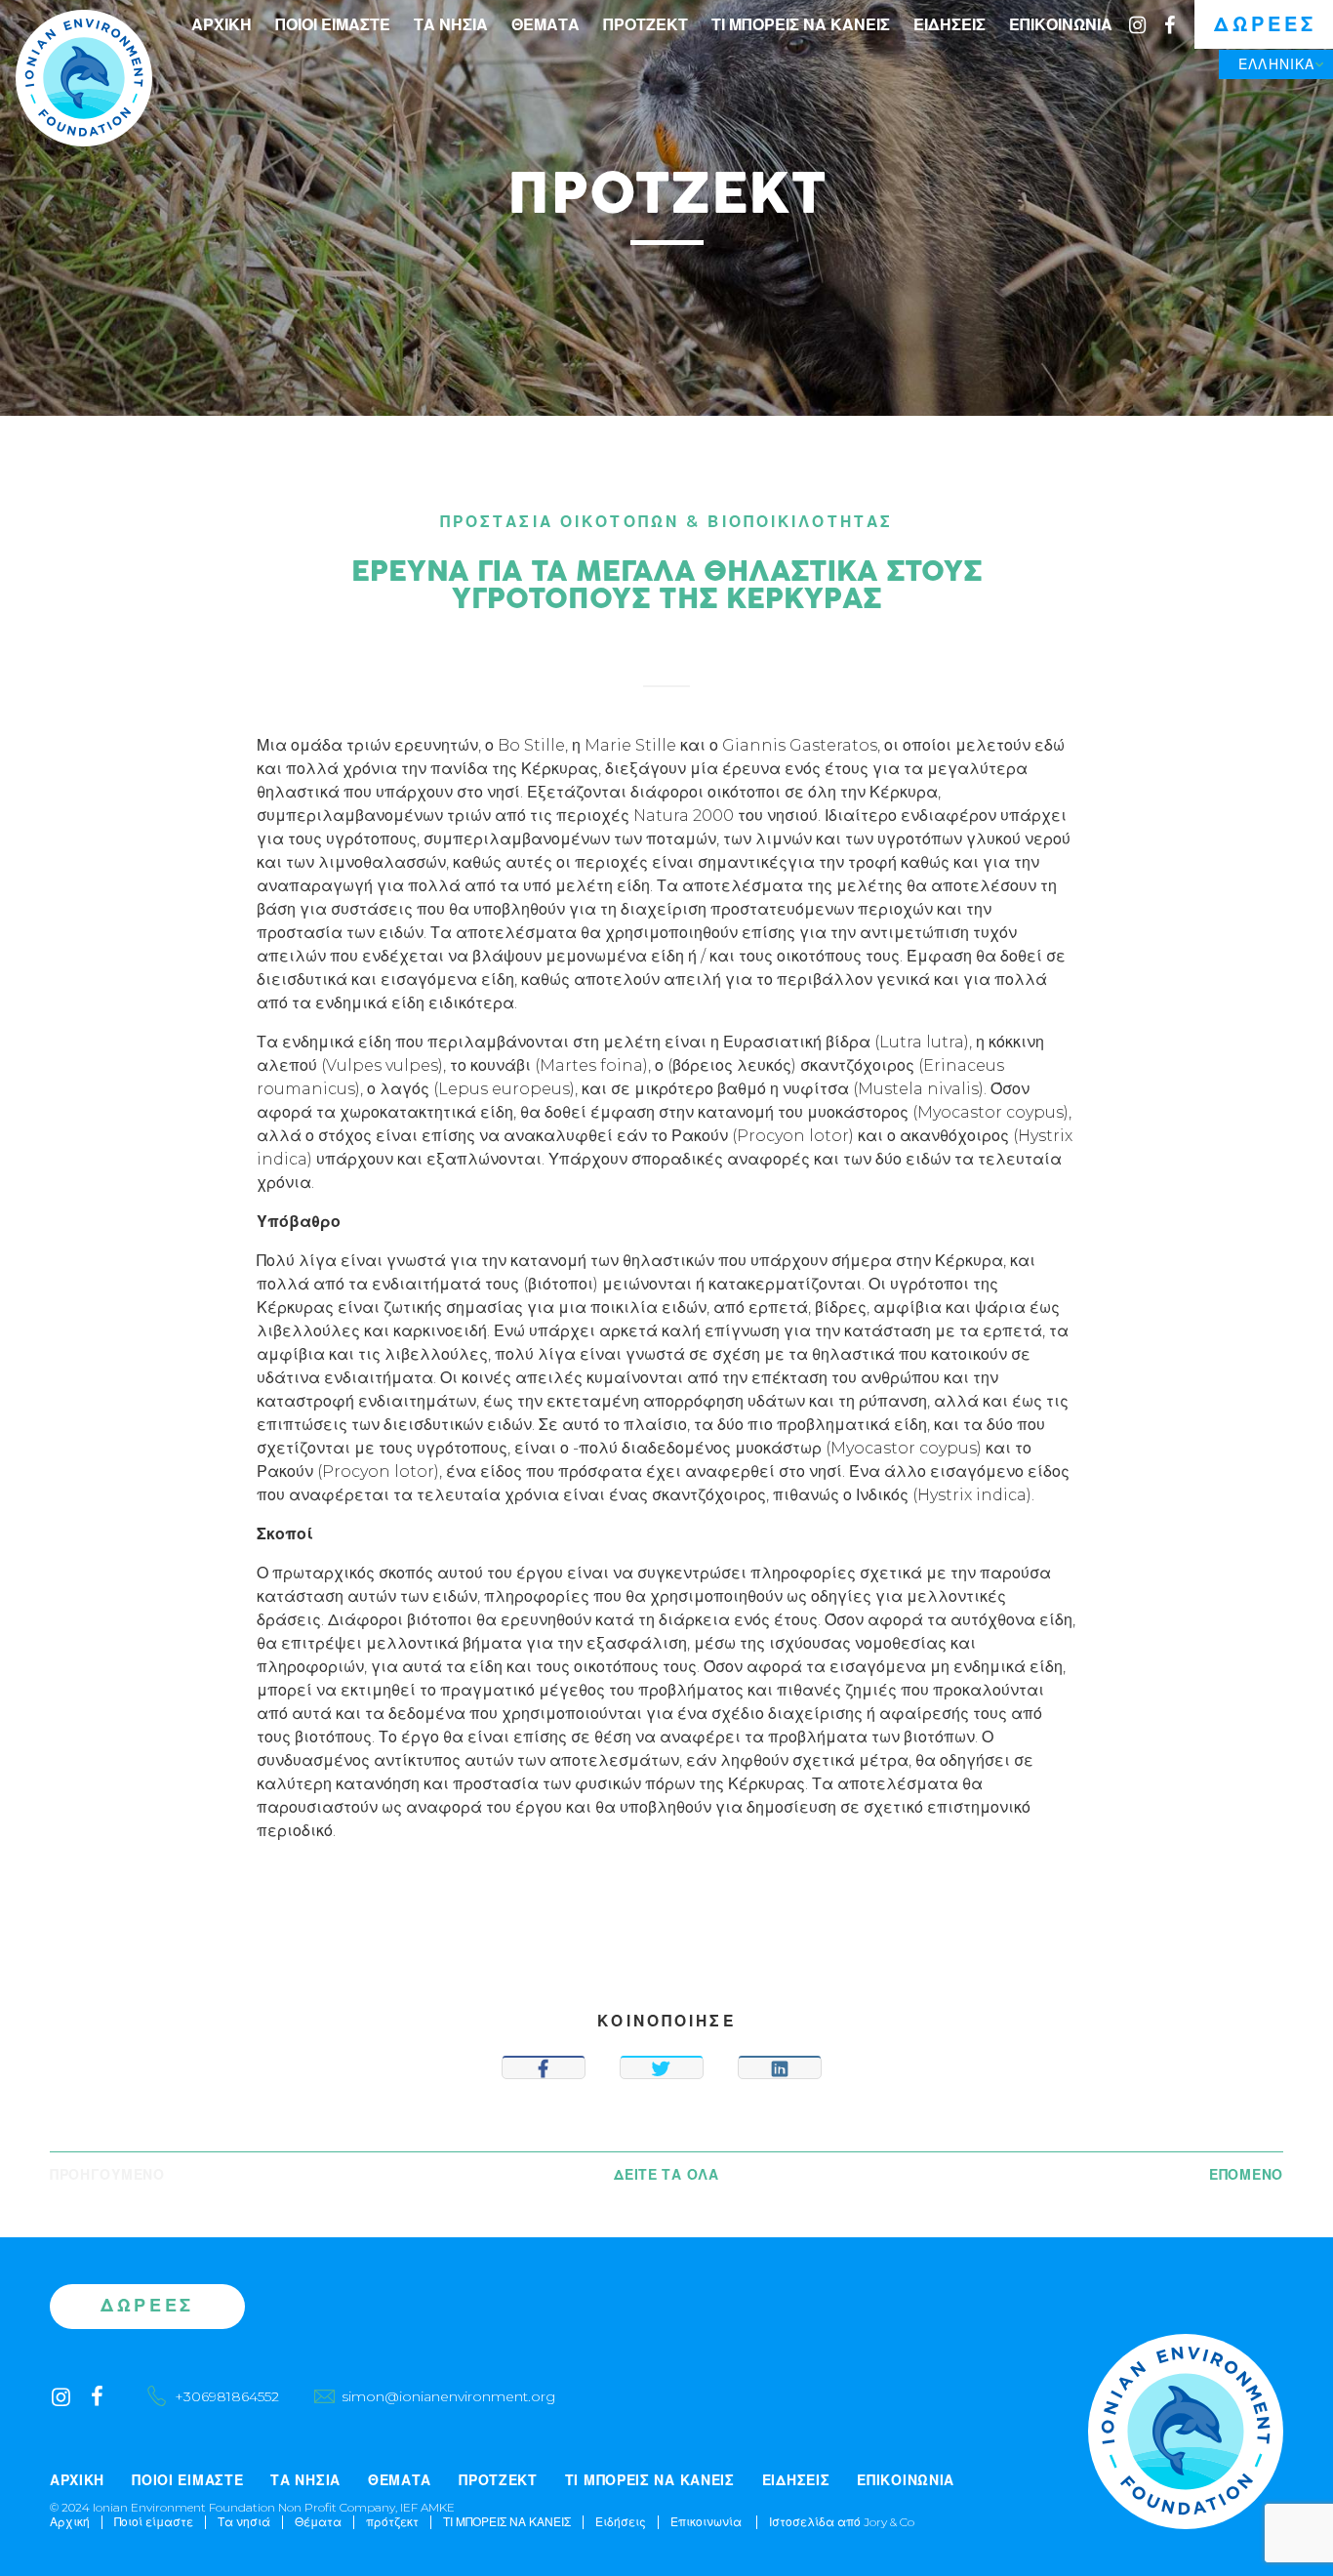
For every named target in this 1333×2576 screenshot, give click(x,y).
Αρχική (222, 25)
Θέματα (545, 25)
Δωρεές (1265, 24)
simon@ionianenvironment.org (448, 2396)
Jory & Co (889, 2522)
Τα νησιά (451, 25)
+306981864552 (227, 2396)
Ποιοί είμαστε (333, 25)
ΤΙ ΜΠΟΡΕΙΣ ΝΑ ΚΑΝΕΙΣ (801, 25)
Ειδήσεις (949, 25)
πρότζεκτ (646, 25)
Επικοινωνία (1061, 25)
